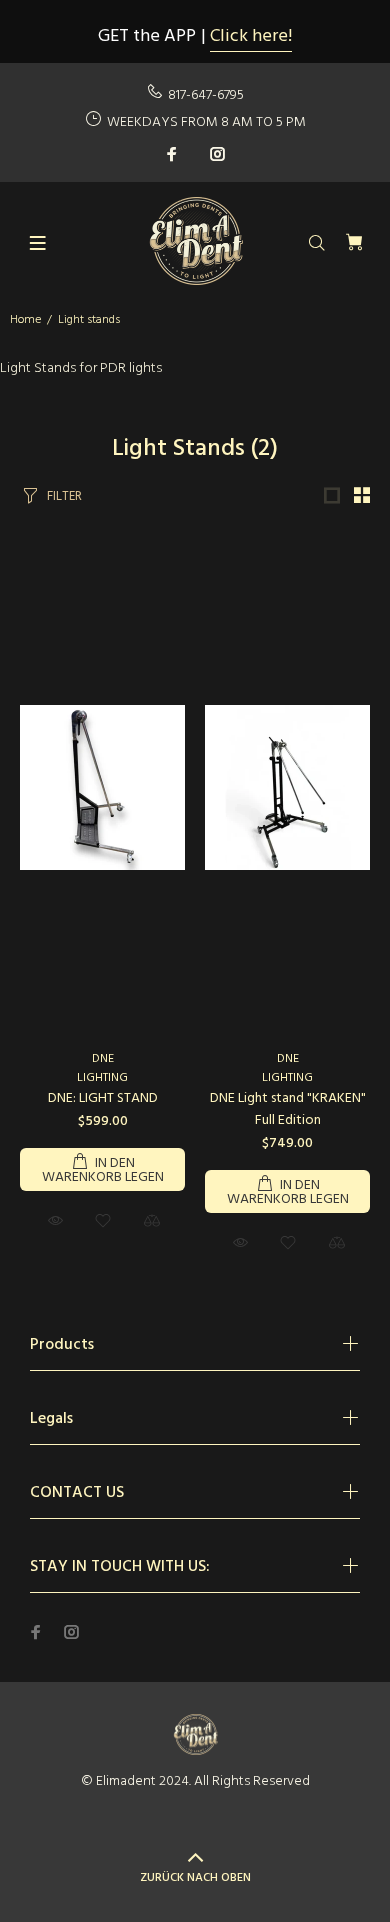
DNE (103, 1059)
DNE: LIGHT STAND (103, 1098)
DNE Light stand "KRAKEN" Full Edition (288, 1109)
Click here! (251, 36)
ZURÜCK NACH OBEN (195, 1878)
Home (25, 320)
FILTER (64, 496)
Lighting (102, 1078)
